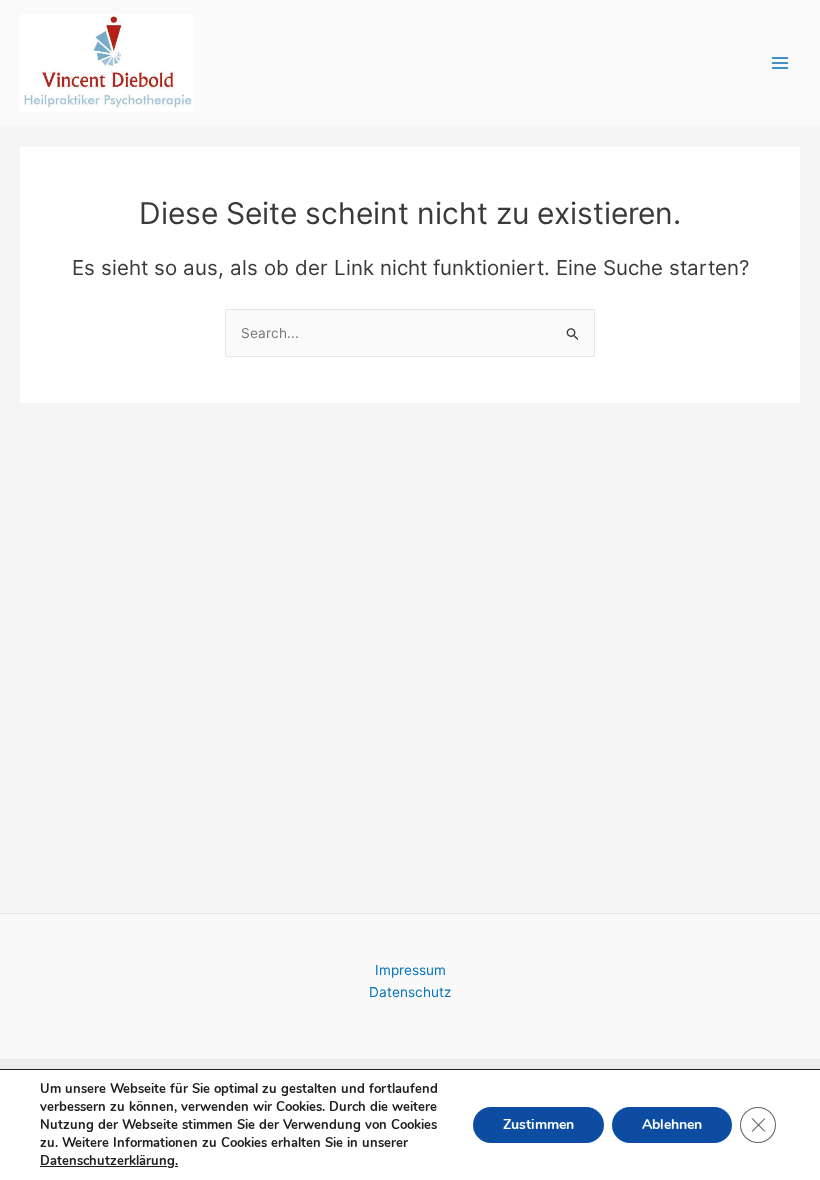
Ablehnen (672, 1124)
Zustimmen (538, 1124)
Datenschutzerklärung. (109, 1161)
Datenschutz (410, 992)
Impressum (410, 970)
